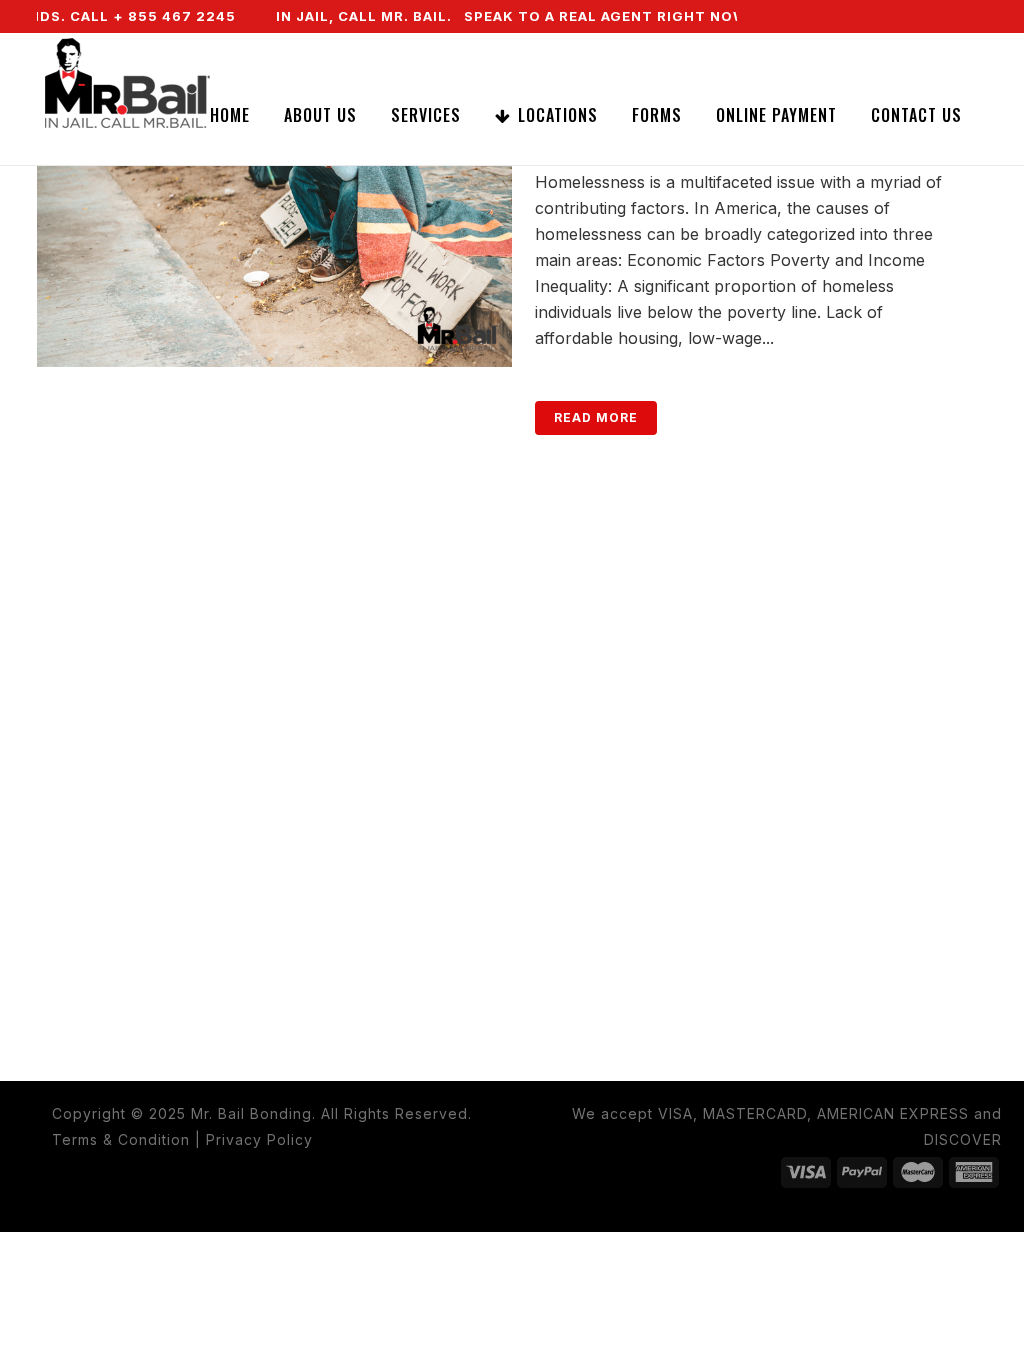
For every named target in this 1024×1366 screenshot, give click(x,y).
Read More (596, 417)
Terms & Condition (121, 1139)
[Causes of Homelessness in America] (274, 208)
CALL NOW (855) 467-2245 (852, 49)
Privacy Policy (259, 1139)
